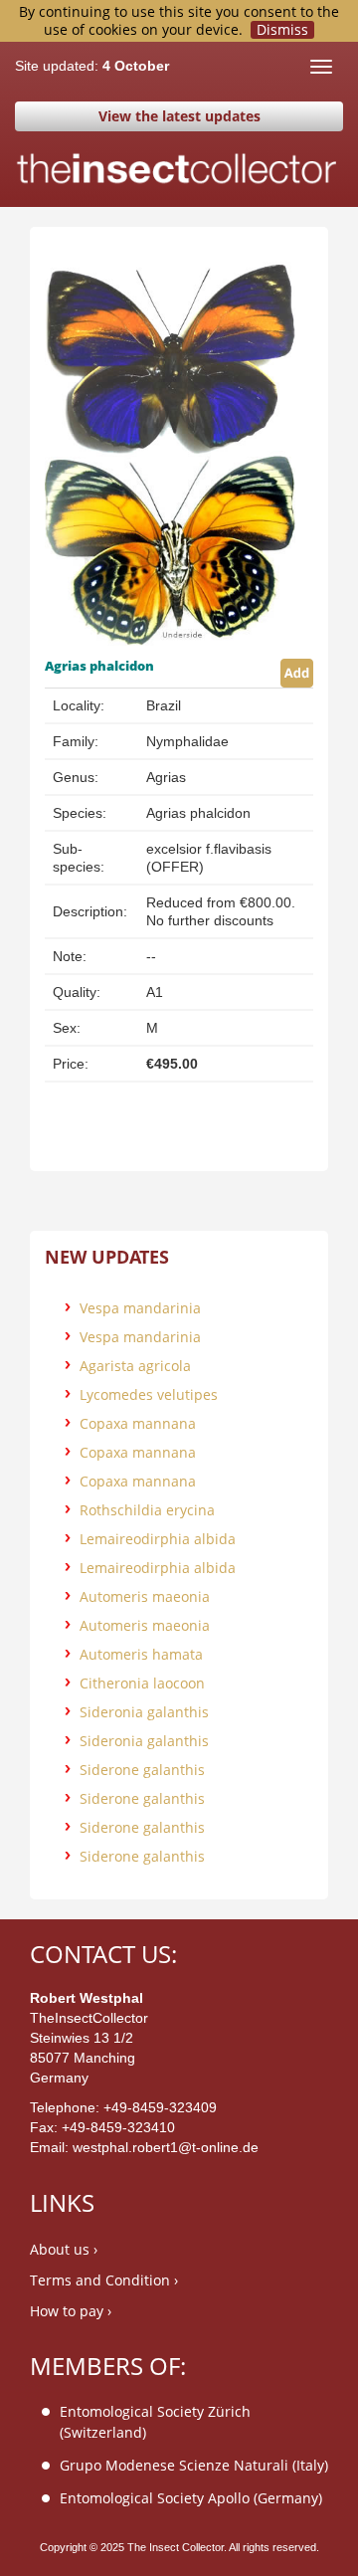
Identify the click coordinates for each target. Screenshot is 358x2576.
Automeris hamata (141, 1654)
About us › (64, 2249)
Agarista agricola (135, 1366)
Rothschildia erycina (147, 1510)
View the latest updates (179, 116)
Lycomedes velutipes (149, 1394)
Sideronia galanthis (144, 1712)
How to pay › (71, 2311)
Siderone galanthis (142, 1770)
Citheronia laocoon (142, 1683)
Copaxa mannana (138, 1423)
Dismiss (282, 30)
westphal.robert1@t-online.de (166, 2147)
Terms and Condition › (104, 2280)
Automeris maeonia (145, 1596)
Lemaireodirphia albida (158, 1539)
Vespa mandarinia (140, 1308)
